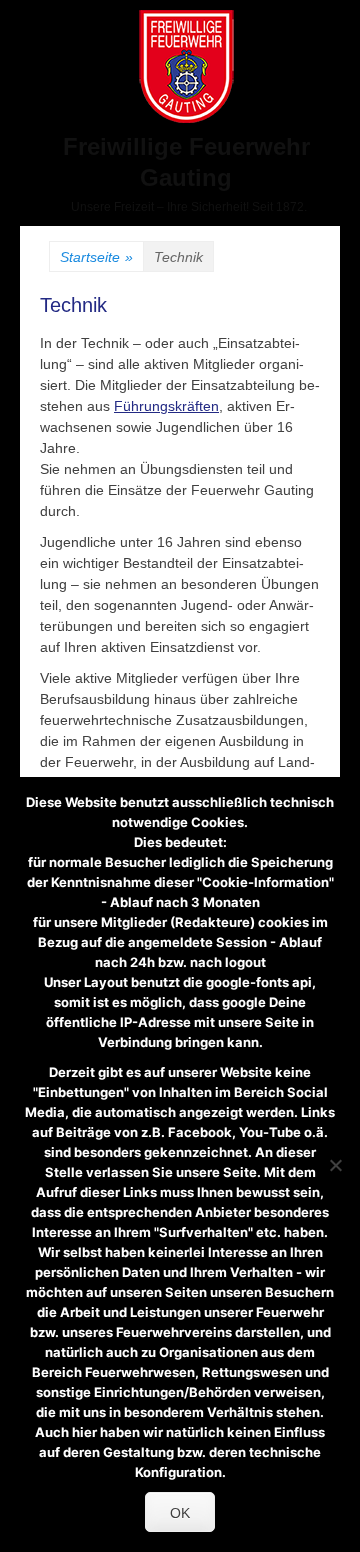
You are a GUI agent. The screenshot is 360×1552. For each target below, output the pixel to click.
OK (180, 1513)
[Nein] (335, 1165)
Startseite (96, 257)
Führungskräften (166, 406)
